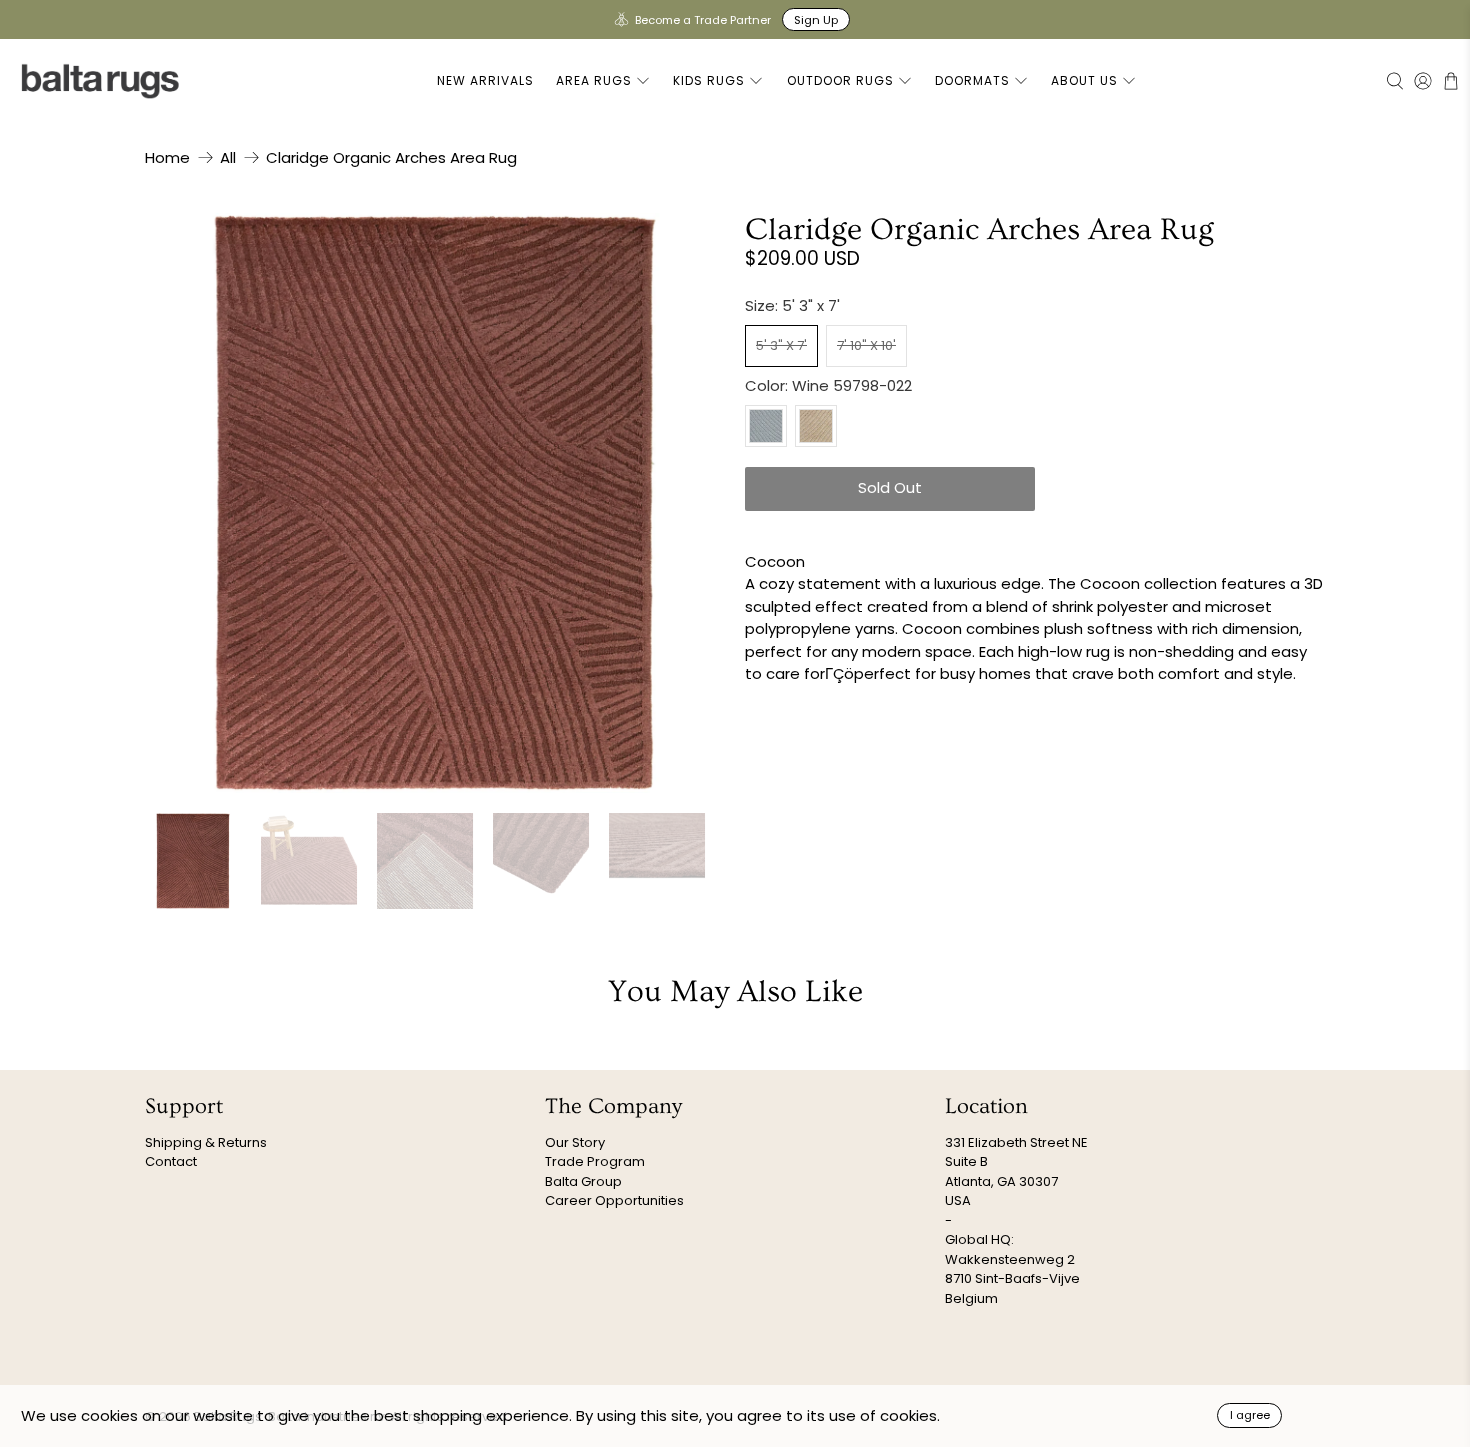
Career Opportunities (614, 1200)
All (228, 157)
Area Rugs (594, 80)
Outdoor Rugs (840, 80)
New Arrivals (485, 80)
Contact (171, 1161)
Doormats (972, 80)
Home (167, 157)
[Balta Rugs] (101, 80)
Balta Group (583, 1181)
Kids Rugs (709, 80)
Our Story (575, 1142)
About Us (1084, 80)
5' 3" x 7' (781, 345)
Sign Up (816, 20)
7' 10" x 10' (866, 345)
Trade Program (595, 1161)
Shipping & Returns (206, 1142)
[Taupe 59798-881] (816, 426)
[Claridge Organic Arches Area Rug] (435, 503)
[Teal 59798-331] (766, 426)
